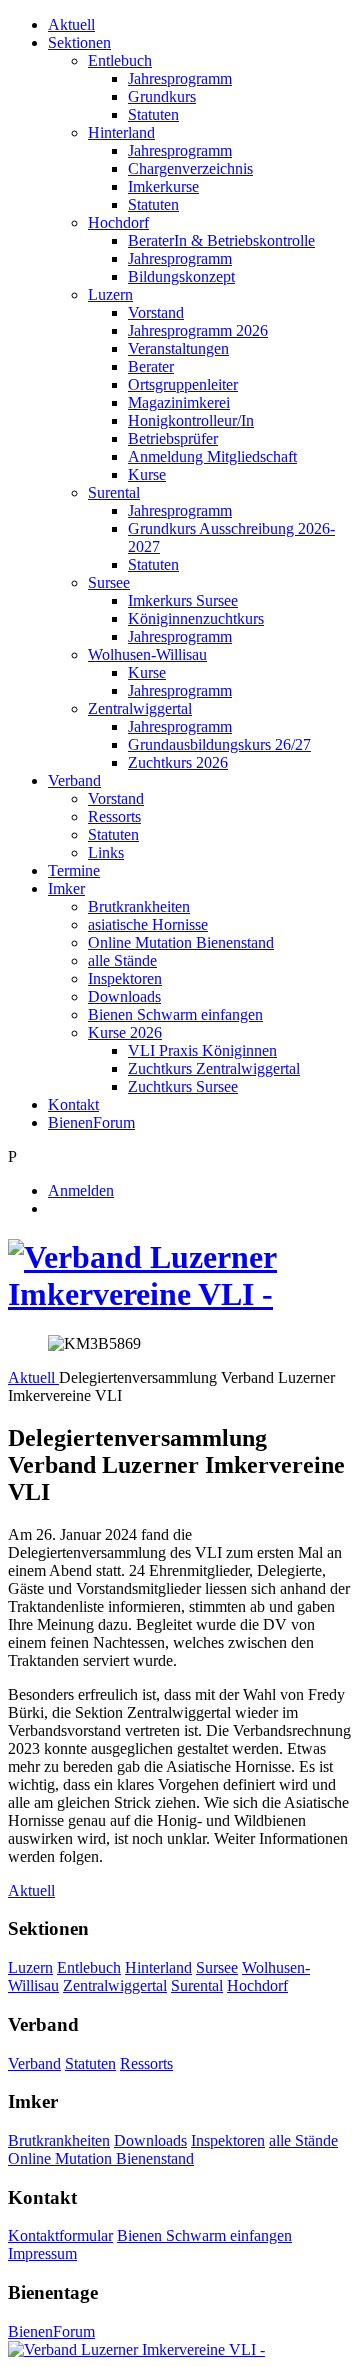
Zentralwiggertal (140, 708)
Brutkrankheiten (139, 906)
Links (106, 852)
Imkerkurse (163, 186)
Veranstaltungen (178, 348)
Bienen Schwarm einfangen (175, 1014)
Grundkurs (162, 96)
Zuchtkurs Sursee (183, 1086)
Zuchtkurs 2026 (178, 762)
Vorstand (156, 312)
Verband (74, 780)
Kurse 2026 (125, 1032)
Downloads (124, 996)
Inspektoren (125, 978)
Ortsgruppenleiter (183, 384)
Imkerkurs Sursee (183, 600)
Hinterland (121, 132)
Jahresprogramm (180, 78)
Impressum (42, 2253)
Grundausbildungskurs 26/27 (219, 744)
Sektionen (79, 42)
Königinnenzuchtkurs (196, 618)
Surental (114, 492)
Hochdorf (118, 222)
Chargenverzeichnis (190, 168)
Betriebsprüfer (173, 438)
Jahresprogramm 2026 (198, 330)
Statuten (153, 114)
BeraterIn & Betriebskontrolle (221, 240)
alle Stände (122, 960)
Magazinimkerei (179, 402)
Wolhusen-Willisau (147, 654)
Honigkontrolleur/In (191, 420)
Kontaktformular (60, 2235)
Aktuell (71, 24)
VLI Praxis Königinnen (202, 1050)
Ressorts (114, 816)
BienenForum (91, 1122)
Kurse (147, 474)
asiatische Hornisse (148, 924)
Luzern (110, 294)
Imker (66, 888)
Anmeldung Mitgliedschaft (212, 456)
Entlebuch (120, 60)
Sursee (109, 582)
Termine (74, 870)
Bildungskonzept (181, 276)
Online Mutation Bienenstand (181, 942)
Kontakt (73, 1104)
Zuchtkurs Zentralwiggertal (214, 1068)
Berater (151, 366)
